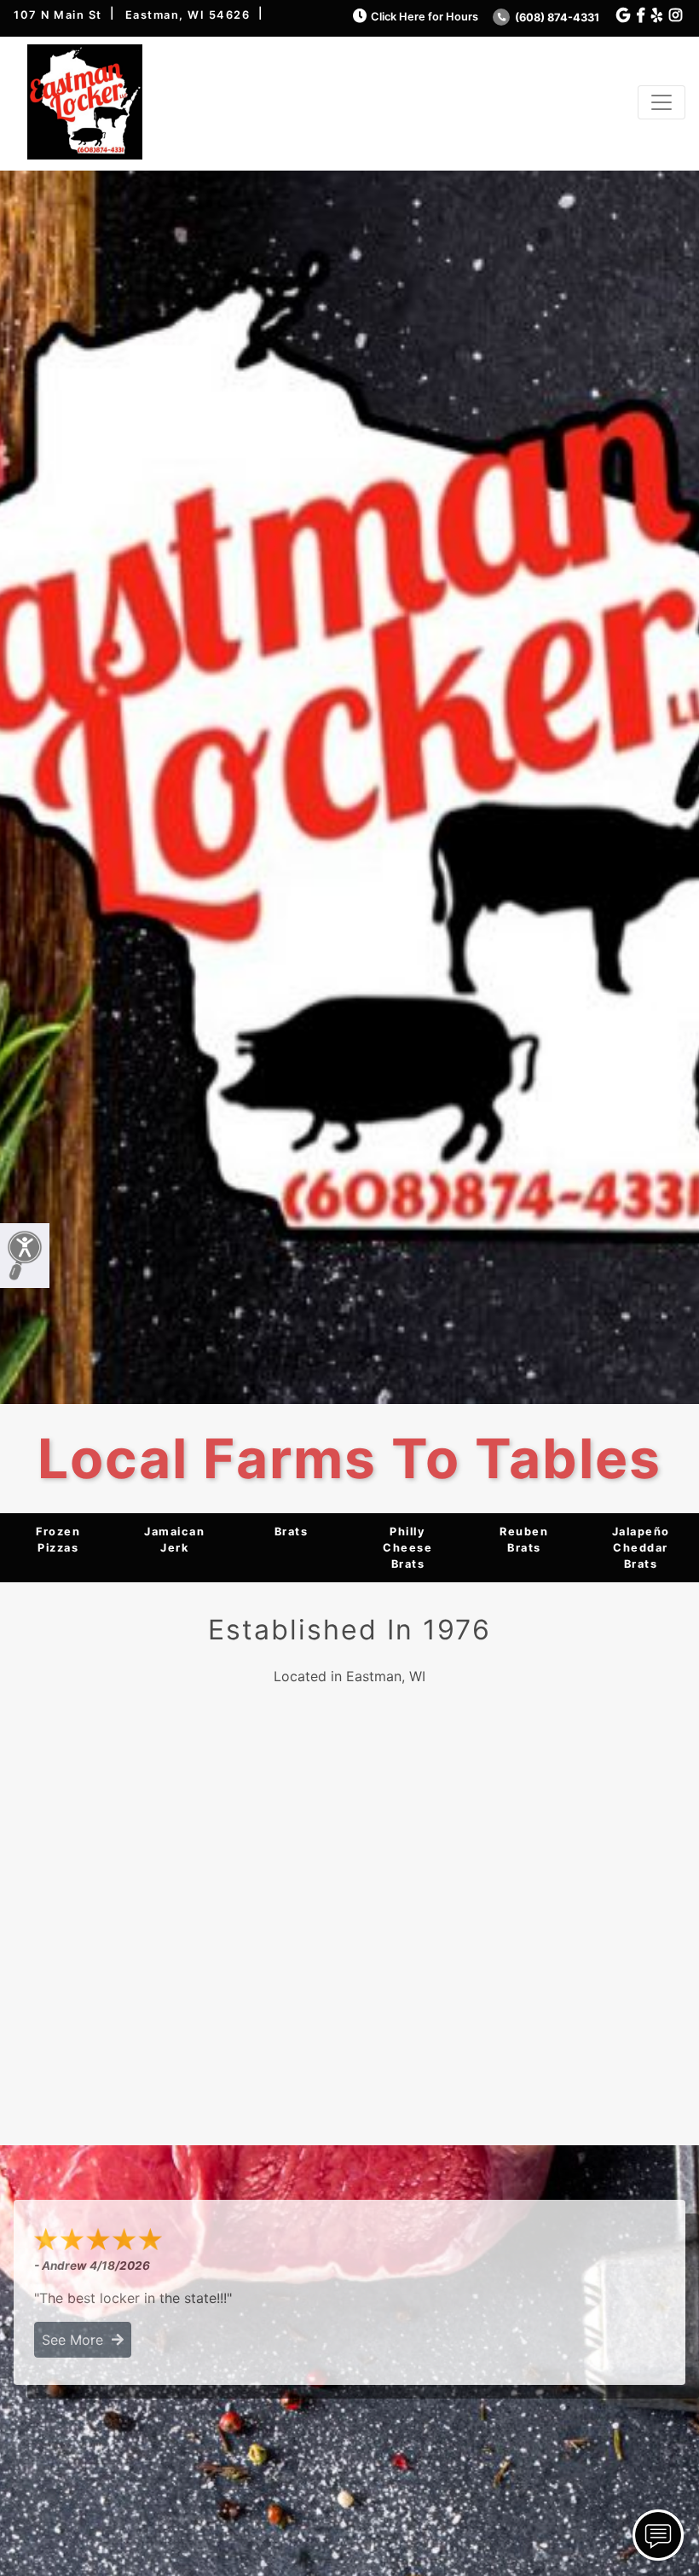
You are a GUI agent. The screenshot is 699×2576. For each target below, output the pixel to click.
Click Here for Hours (425, 17)
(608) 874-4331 (556, 17)
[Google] (623, 16)
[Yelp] (657, 16)
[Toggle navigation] (661, 102)
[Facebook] (641, 16)
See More (77, 2340)
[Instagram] (676, 16)
